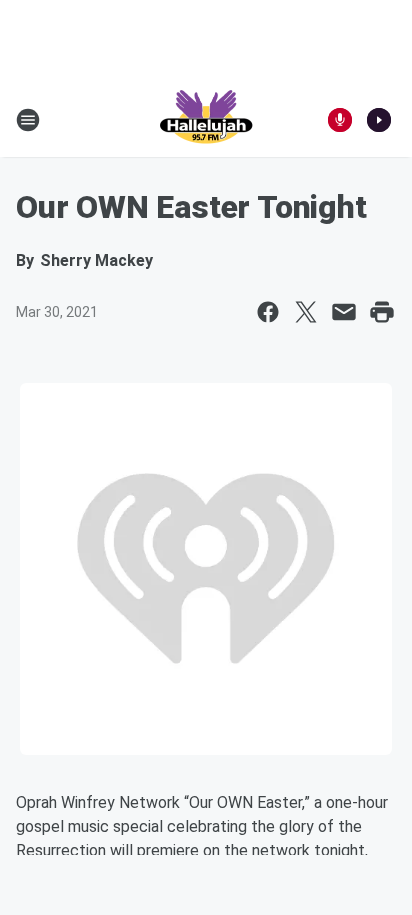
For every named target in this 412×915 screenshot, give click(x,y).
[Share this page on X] (306, 312)
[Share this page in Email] (344, 312)
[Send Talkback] (340, 120)
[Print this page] (382, 312)
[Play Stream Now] (379, 120)
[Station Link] (206, 120)
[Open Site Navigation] (28, 120)
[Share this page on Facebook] (268, 312)
